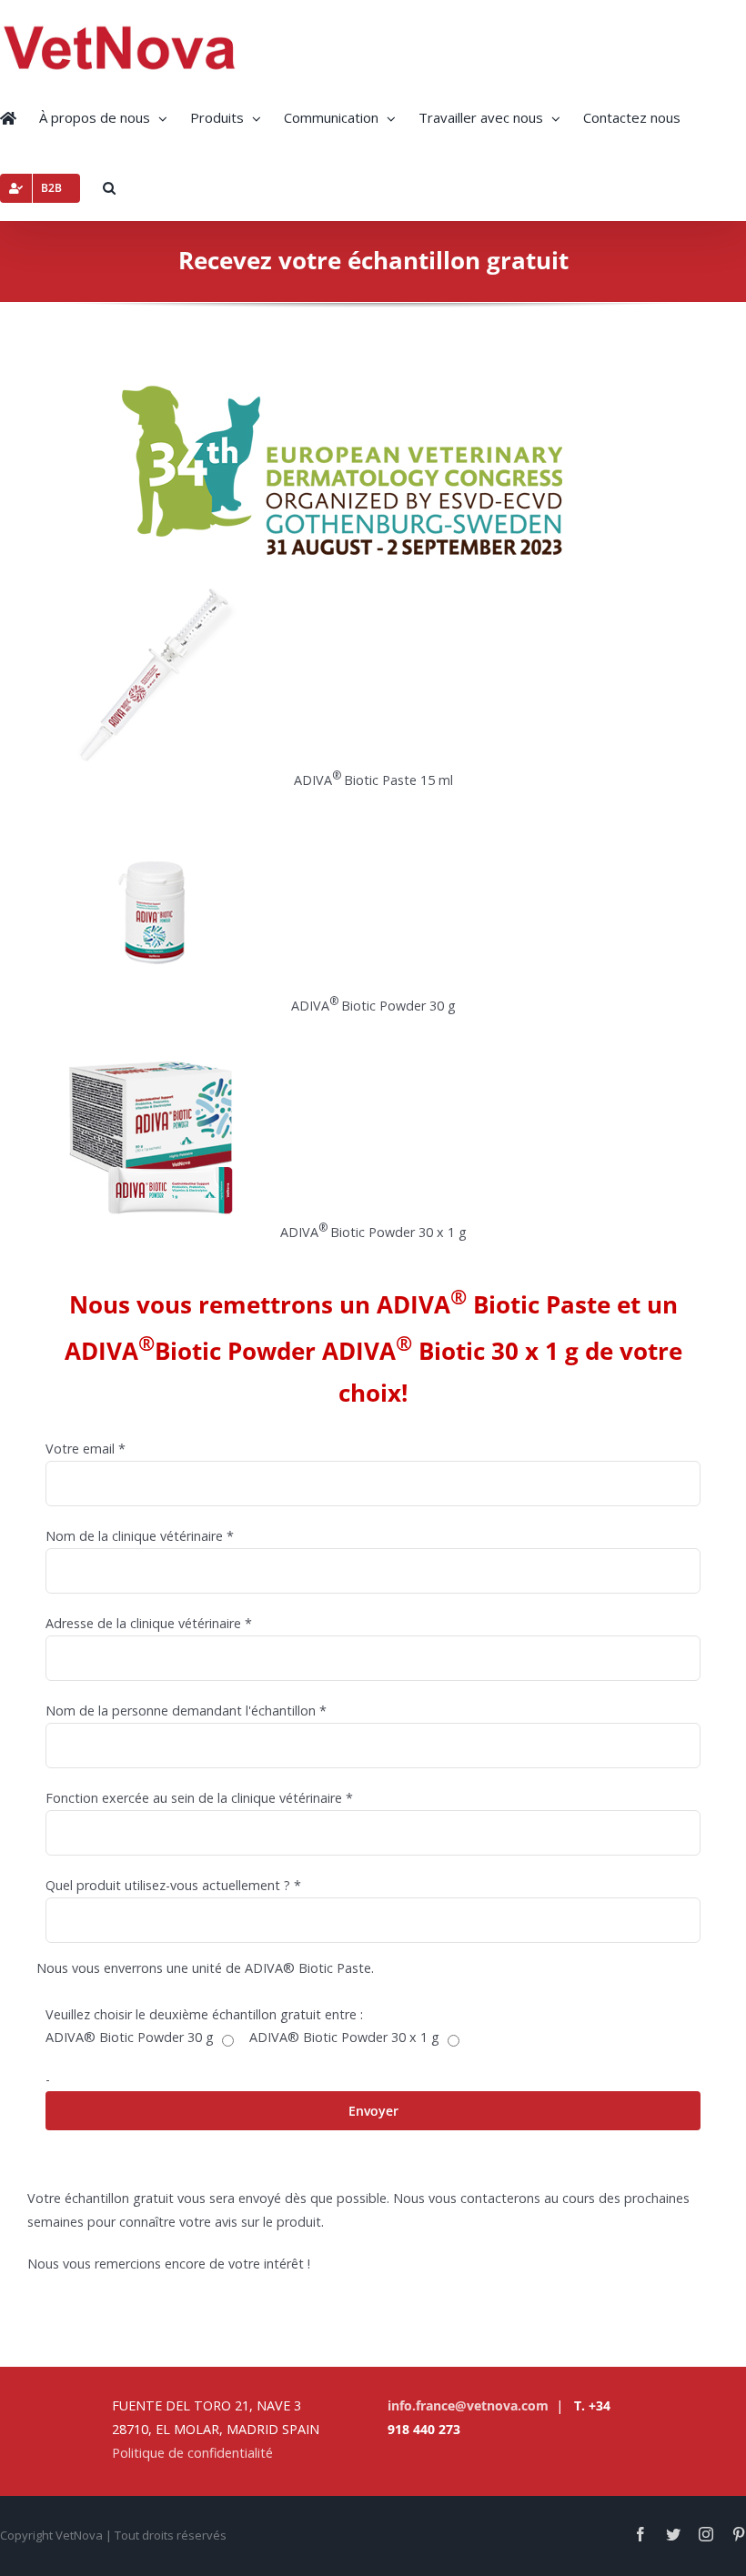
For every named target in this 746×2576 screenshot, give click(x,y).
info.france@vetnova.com (468, 2405)
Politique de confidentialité (192, 2453)
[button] (109, 186)
